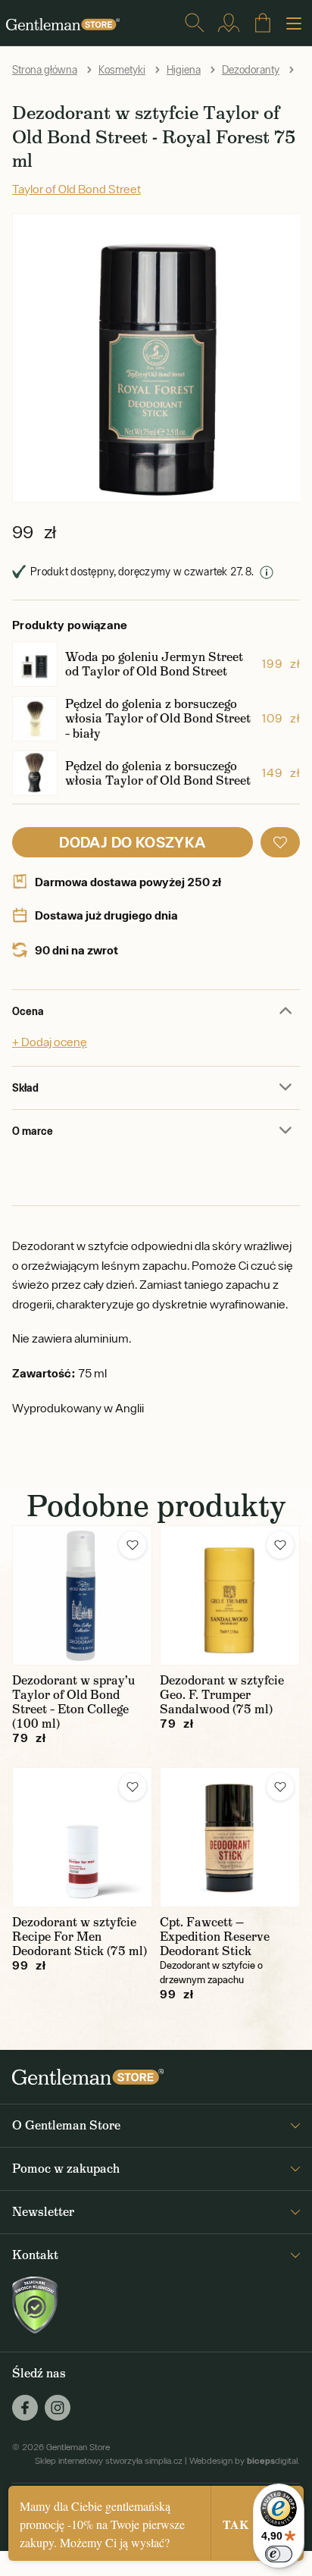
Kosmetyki (122, 70)
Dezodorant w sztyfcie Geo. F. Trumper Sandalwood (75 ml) (222, 1695)
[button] (280, 842)
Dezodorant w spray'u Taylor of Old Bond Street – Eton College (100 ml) (73, 1702)
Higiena (184, 70)
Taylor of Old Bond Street (76, 189)
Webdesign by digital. (245, 2461)
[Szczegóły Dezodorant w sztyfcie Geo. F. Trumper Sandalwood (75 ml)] (230, 1595)
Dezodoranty (251, 70)
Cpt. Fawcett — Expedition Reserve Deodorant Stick (215, 1937)
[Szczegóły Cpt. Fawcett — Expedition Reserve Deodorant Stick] (230, 1837)
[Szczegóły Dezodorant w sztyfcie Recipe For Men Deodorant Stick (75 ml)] (82, 1837)
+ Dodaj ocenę (50, 1042)
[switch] (279, 2554)
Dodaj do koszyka (132, 842)
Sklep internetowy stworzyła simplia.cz (109, 2461)
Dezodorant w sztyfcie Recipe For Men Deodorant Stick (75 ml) (80, 1937)
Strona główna (45, 70)
